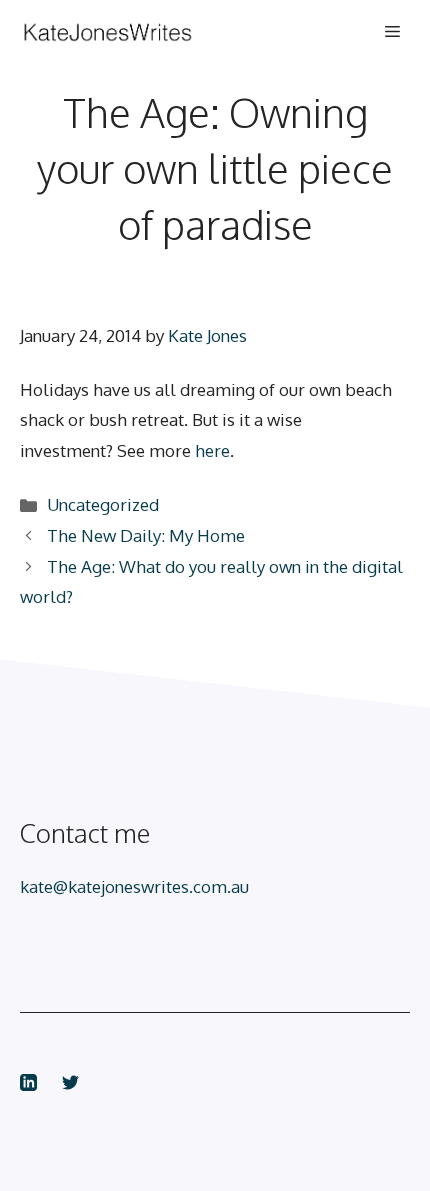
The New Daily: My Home (146, 535)
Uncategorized (103, 504)
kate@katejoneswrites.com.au (134, 886)
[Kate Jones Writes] (135, 32)
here (212, 450)
